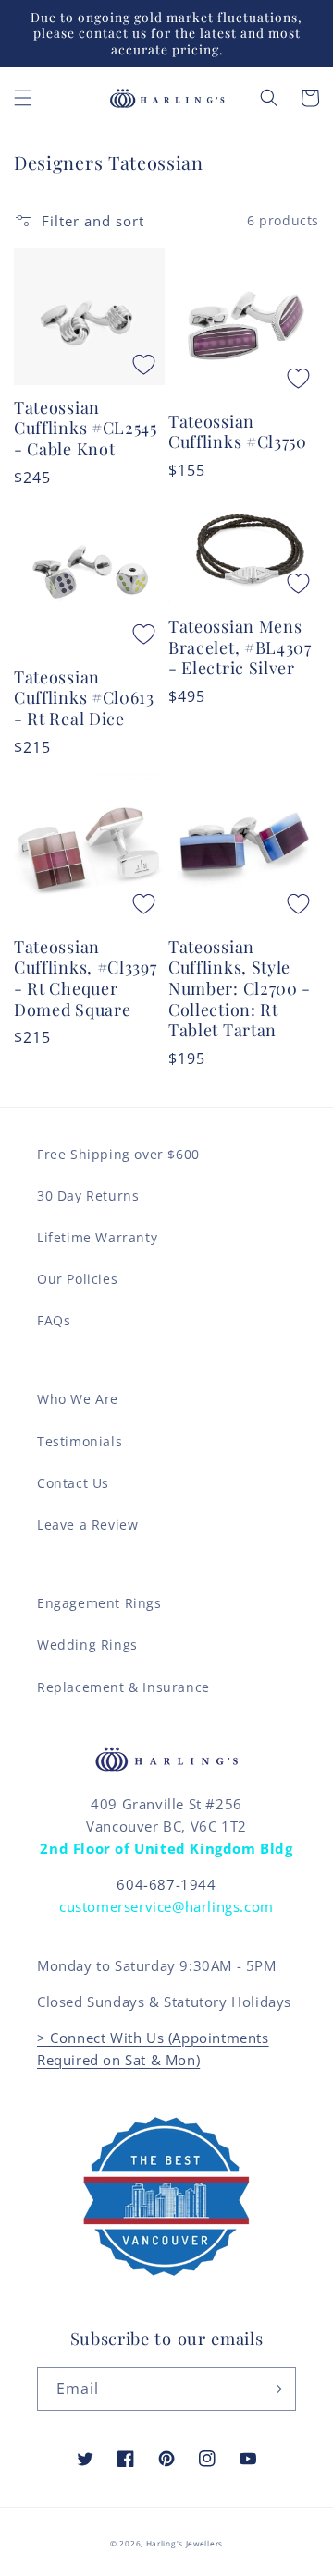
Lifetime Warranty (97, 1237)
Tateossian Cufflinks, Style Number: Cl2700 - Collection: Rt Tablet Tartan (240, 989)
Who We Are (78, 1399)
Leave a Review (87, 1524)
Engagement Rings (99, 1603)
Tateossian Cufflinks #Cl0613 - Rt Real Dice (84, 698)
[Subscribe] (275, 2389)
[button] (23, 98)
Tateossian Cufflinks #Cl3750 (238, 432)
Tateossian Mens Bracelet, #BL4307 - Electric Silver (240, 647)
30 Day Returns (88, 1196)
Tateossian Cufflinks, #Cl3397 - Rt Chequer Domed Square (85, 979)
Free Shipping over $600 (118, 1154)
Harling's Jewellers (185, 2543)
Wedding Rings (87, 1645)
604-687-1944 (166, 1884)
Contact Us (73, 1483)
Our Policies (77, 1279)
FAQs (54, 1320)
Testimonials (80, 1441)
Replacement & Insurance (123, 1687)
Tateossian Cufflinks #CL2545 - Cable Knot (86, 429)
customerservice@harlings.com (166, 1906)
